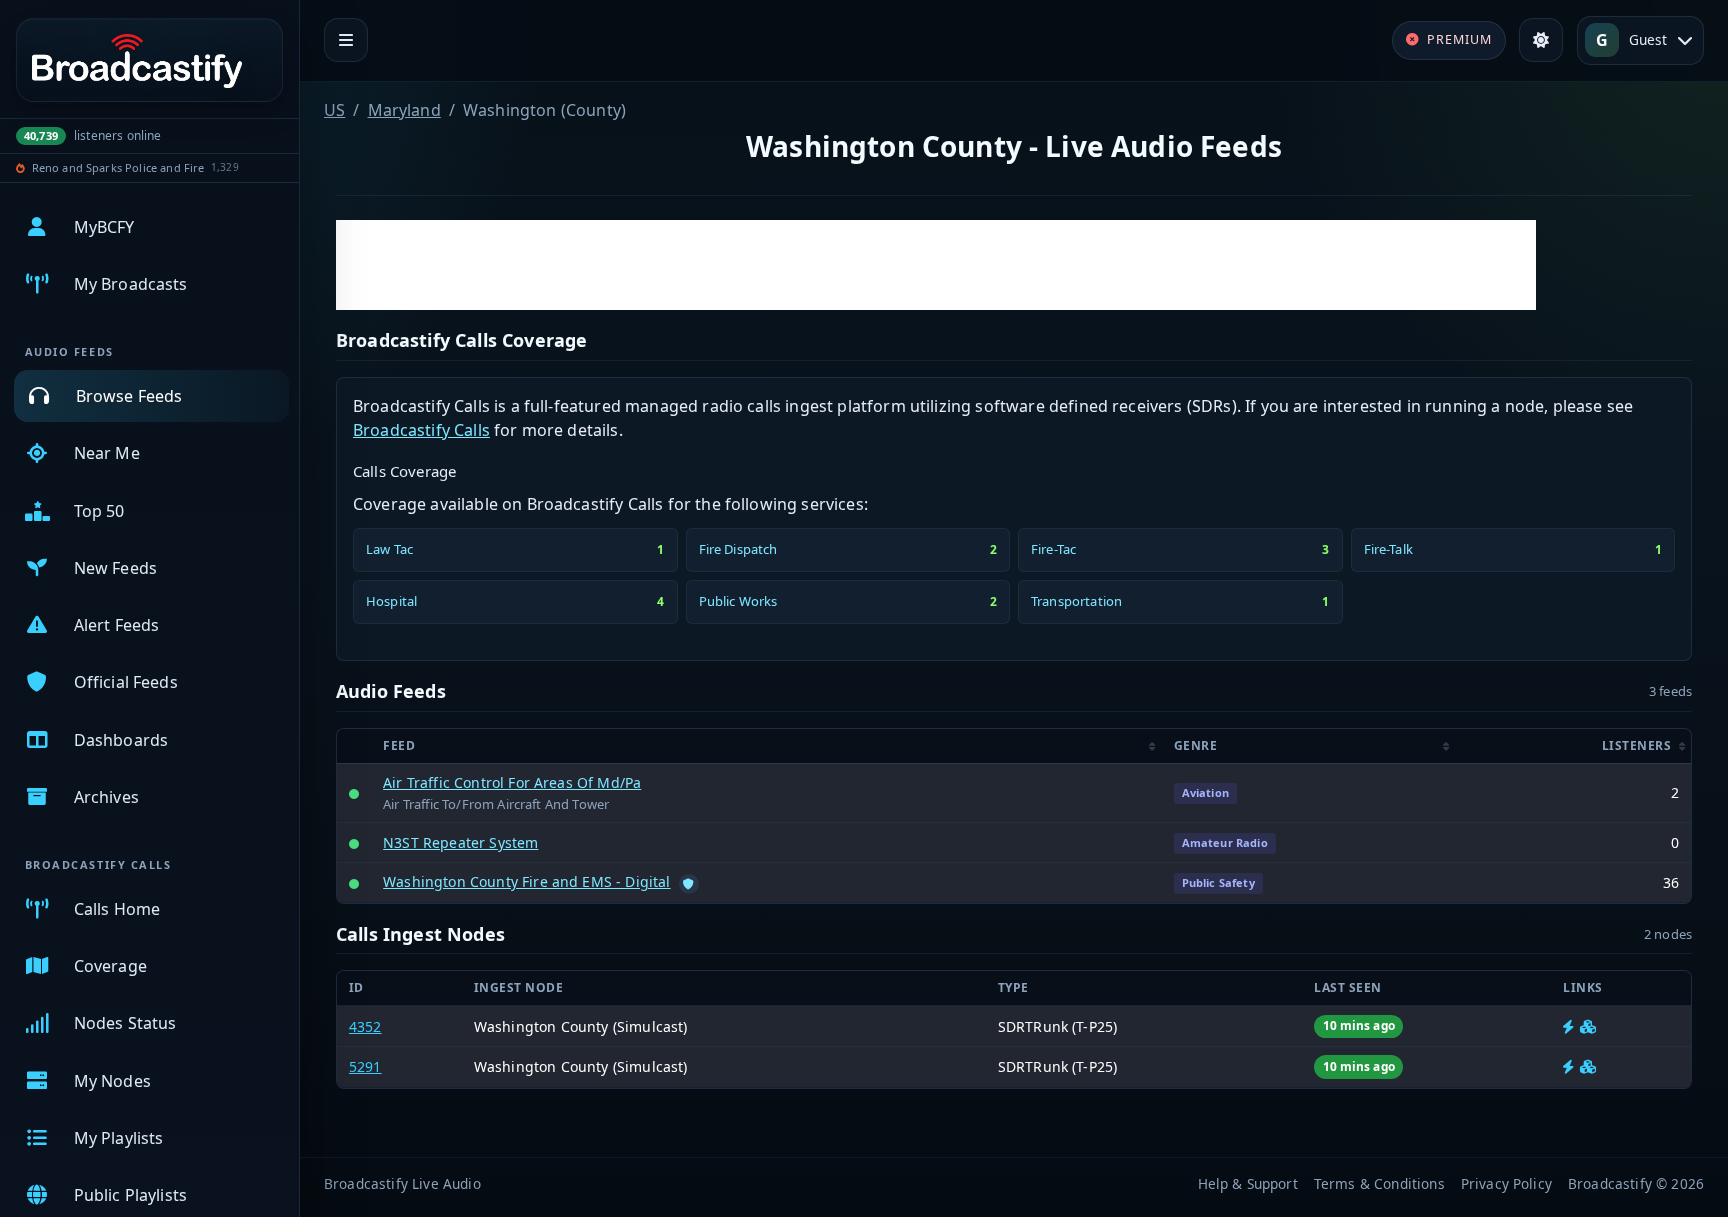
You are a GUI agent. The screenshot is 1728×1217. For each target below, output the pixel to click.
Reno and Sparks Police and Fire (118, 167)
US (334, 110)
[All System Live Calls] (1568, 1026)
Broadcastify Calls (421, 430)
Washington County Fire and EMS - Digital (526, 881)
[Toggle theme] (1541, 40)
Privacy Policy (1506, 1183)
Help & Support (1248, 1183)
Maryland (404, 110)
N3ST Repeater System (460, 842)
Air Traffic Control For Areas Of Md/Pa (512, 782)
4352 (365, 1026)
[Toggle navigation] (346, 40)
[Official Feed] (689, 884)
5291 (365, 1066)
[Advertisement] (936, 265)
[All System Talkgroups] (1588, 1026)
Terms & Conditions (1379, 1183)
